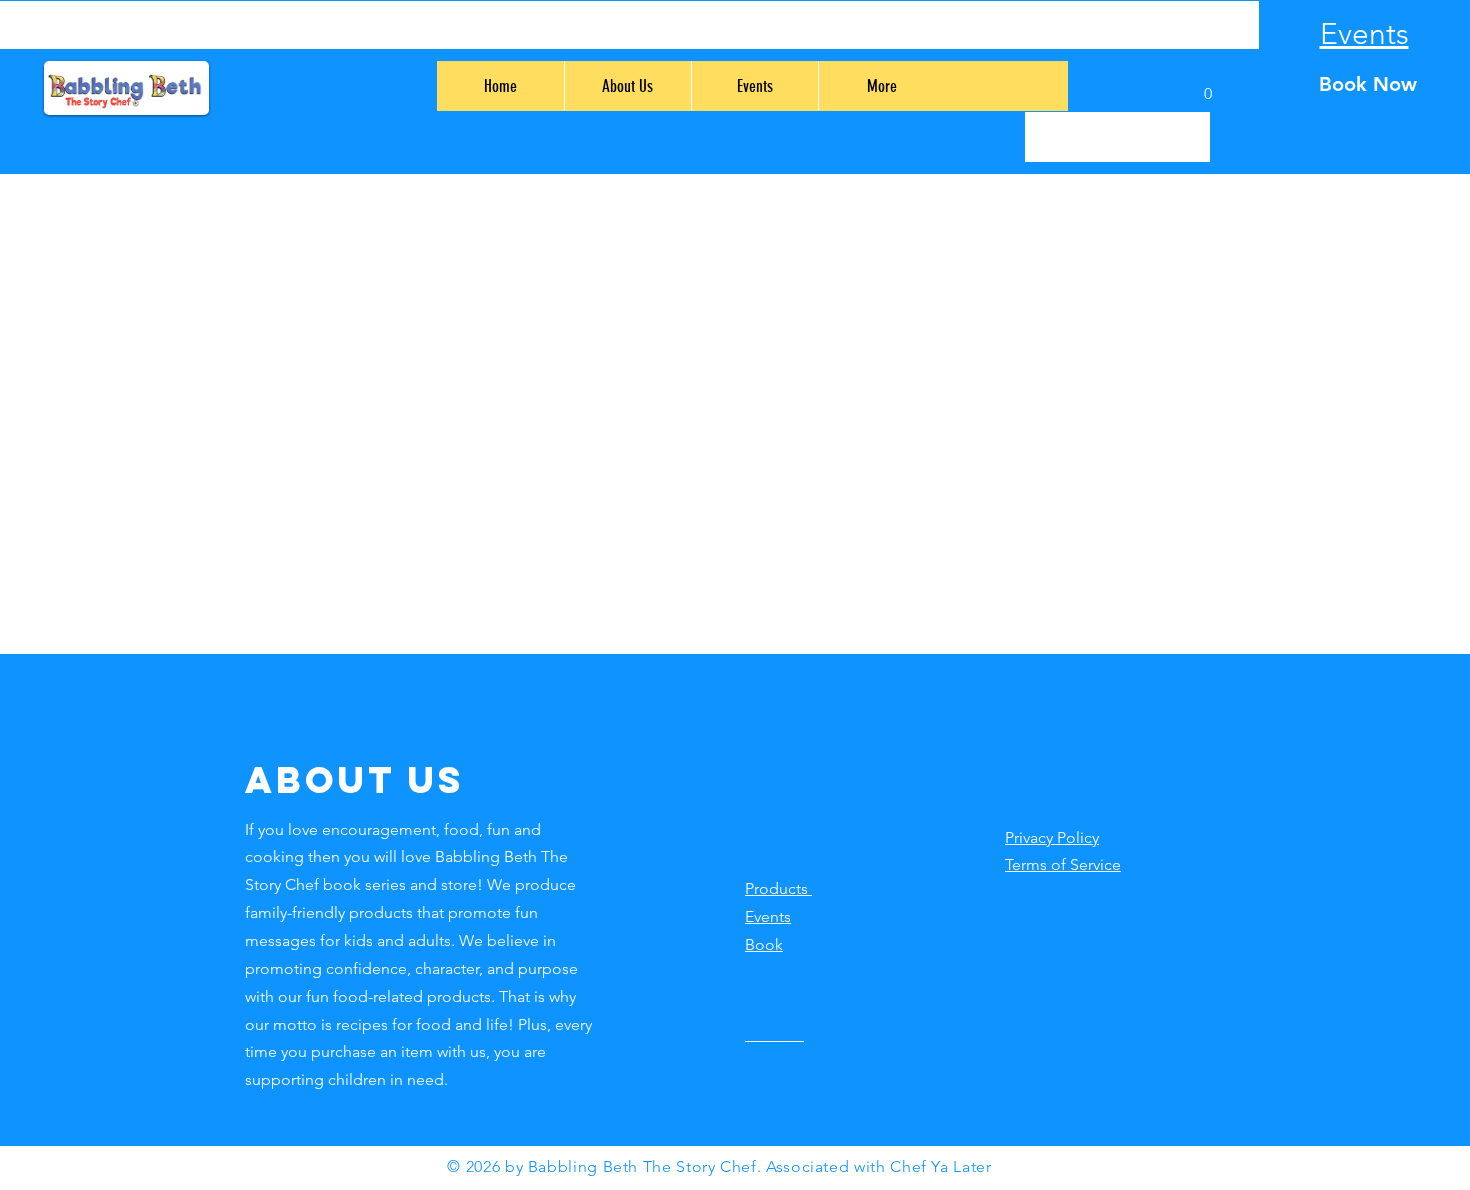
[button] (1208, 86)
